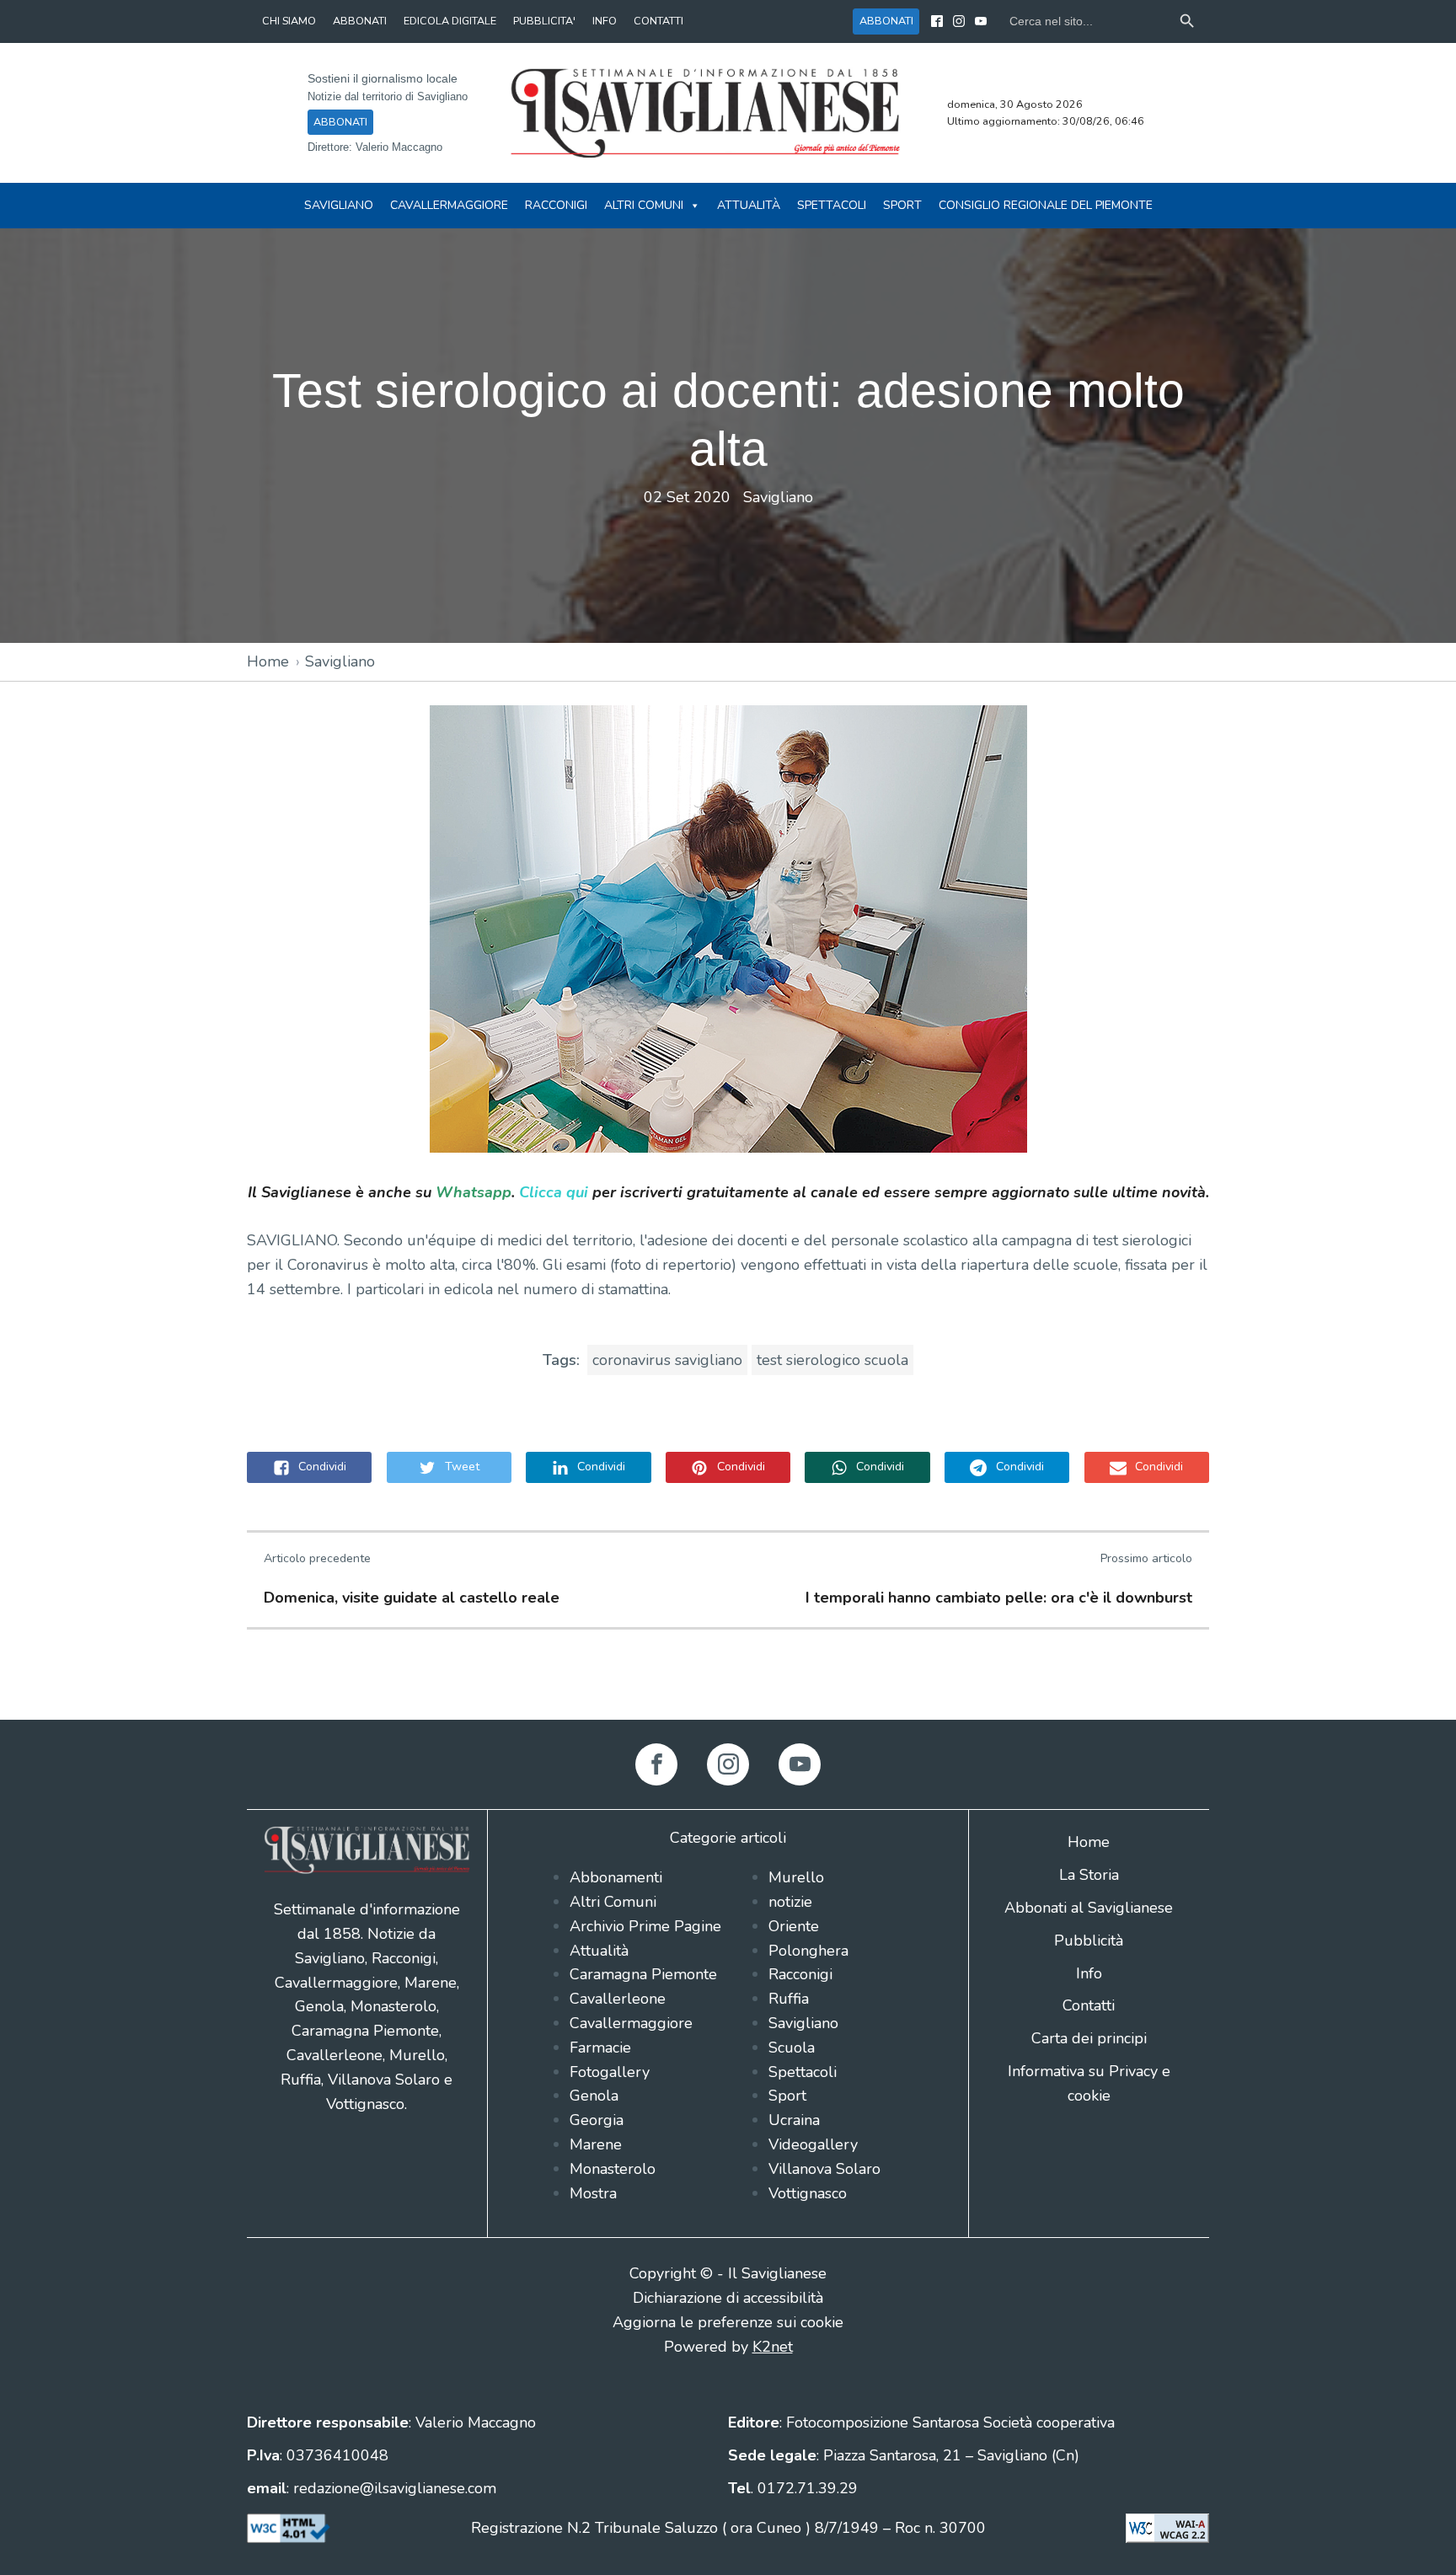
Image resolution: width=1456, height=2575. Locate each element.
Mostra (593, 2193)
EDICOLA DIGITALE (450, 21)
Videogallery (813, 2144)
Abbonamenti (616, 1877)
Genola (594, 2096)
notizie (790, 1902)
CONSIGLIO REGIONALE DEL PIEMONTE (1046, 205)
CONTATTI (658, 21)
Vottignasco (808, 2193)
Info (1089, 1973)
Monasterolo (613, 2169)
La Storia (1089, 1875)
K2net (773, 2347)
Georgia (597, 2120)
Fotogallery (610, 2072)
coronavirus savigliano (667, 1360)
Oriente (794, 1926)
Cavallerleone (618, 1999)
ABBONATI (360, 21)
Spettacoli (832, 205)
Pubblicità (1089, 1941)
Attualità (749, 205)
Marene (596, 2144)
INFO (605, 21)
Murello (796, 1877)
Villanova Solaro (824, 2169)
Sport (902, 205)
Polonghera (808, 1951)
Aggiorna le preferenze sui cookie (728, 2322)
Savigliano (339, 205)
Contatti (1089, 2005)
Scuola (792, 2048)
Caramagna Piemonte (643, 1974)
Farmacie (600, 2048)
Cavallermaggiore (449, 205)
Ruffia (789, 1999)
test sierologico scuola (832, 1360)
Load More (728, 1680)
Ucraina (794, 2120)
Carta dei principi (1089, 2038)
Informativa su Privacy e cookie (1089, 2083)
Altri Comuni (644, 205)
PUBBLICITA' (544, 21)
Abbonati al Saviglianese (1089, 1908)
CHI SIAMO (289, 21)
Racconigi (556, 205)
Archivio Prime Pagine (645, 1926)
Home (268, 661)
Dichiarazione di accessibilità (728, 2298)
